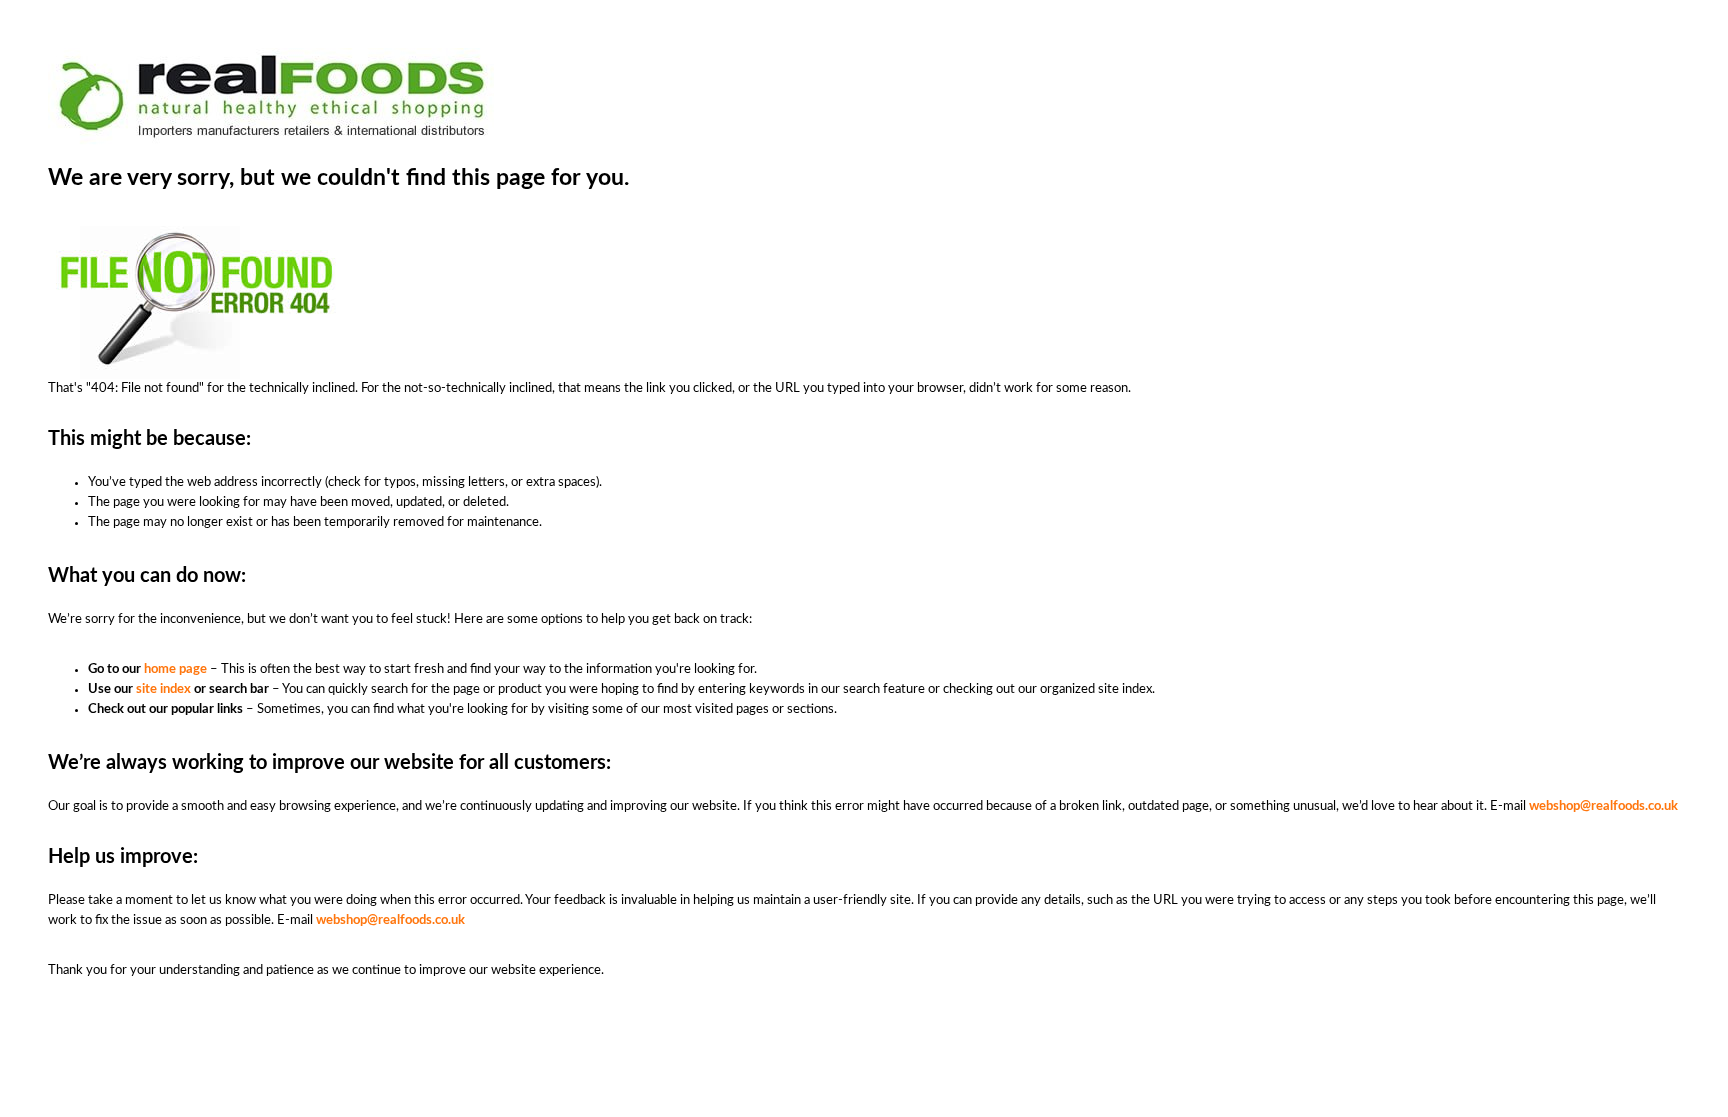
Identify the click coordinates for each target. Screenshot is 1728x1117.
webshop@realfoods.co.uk (1603, 806)
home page (175, 669)
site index (163, 689)
